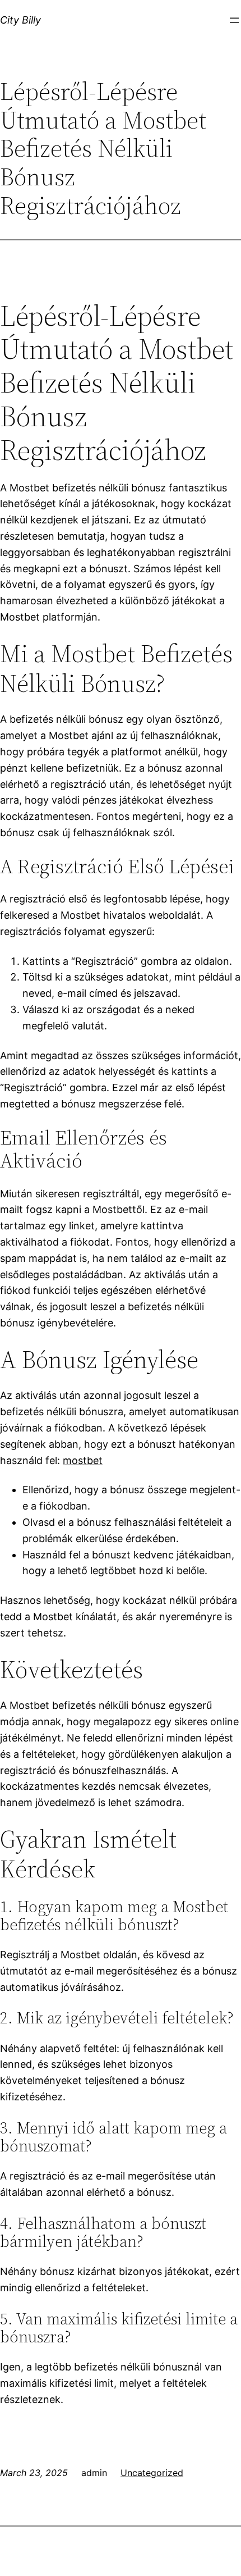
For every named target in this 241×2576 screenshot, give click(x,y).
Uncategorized (152, 2473)
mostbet (83, 1460)
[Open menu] (234, 20)
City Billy (20, 20)
